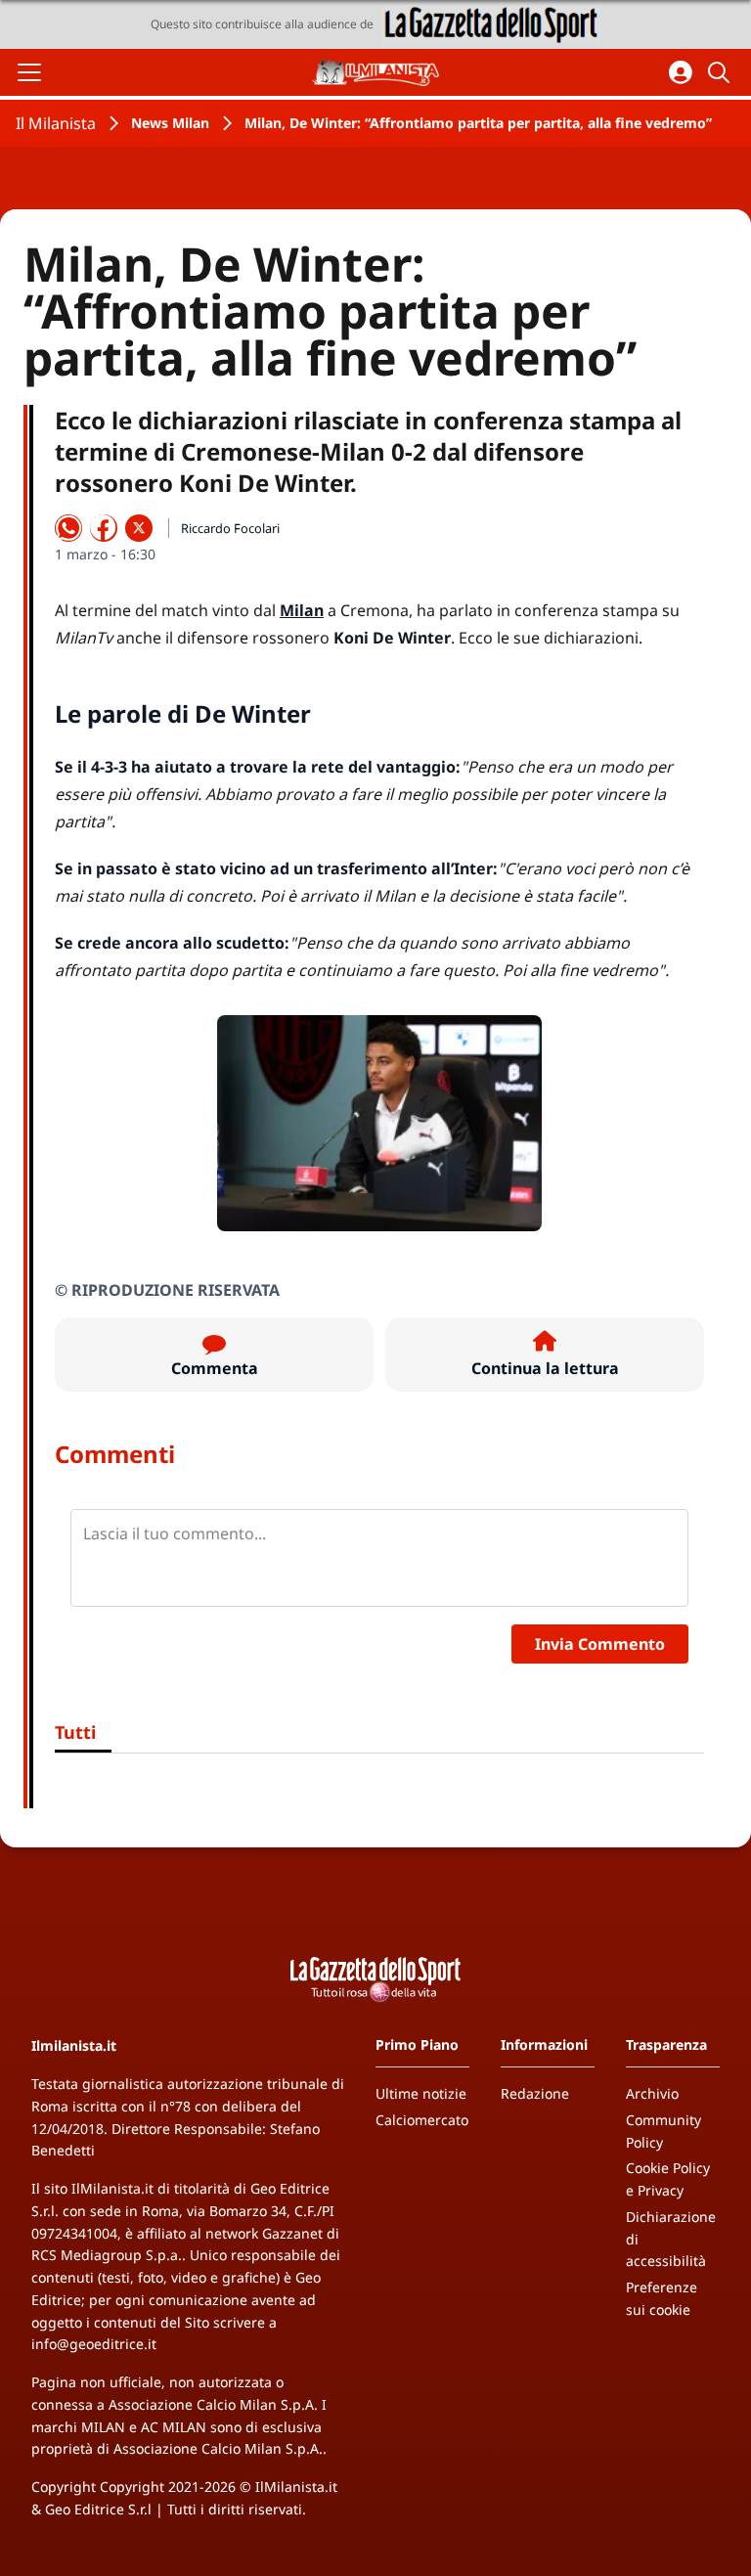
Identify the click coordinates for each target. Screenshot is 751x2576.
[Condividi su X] (139, 528)
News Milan (170, 123)
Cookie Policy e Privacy (668, 2179)
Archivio (652, 2093)
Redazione (535, 2093)
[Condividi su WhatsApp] (68, 528)
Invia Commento (600, 1644)
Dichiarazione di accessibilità (671, 2239)
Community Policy (663, 2131)
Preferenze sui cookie (662, 2298)
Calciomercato (422, 2120)
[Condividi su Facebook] (104, 528)
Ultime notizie (421, 2093)
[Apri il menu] (29, 72)
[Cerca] (722, 72)
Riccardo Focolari (230, 528)
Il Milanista (56, 123)
